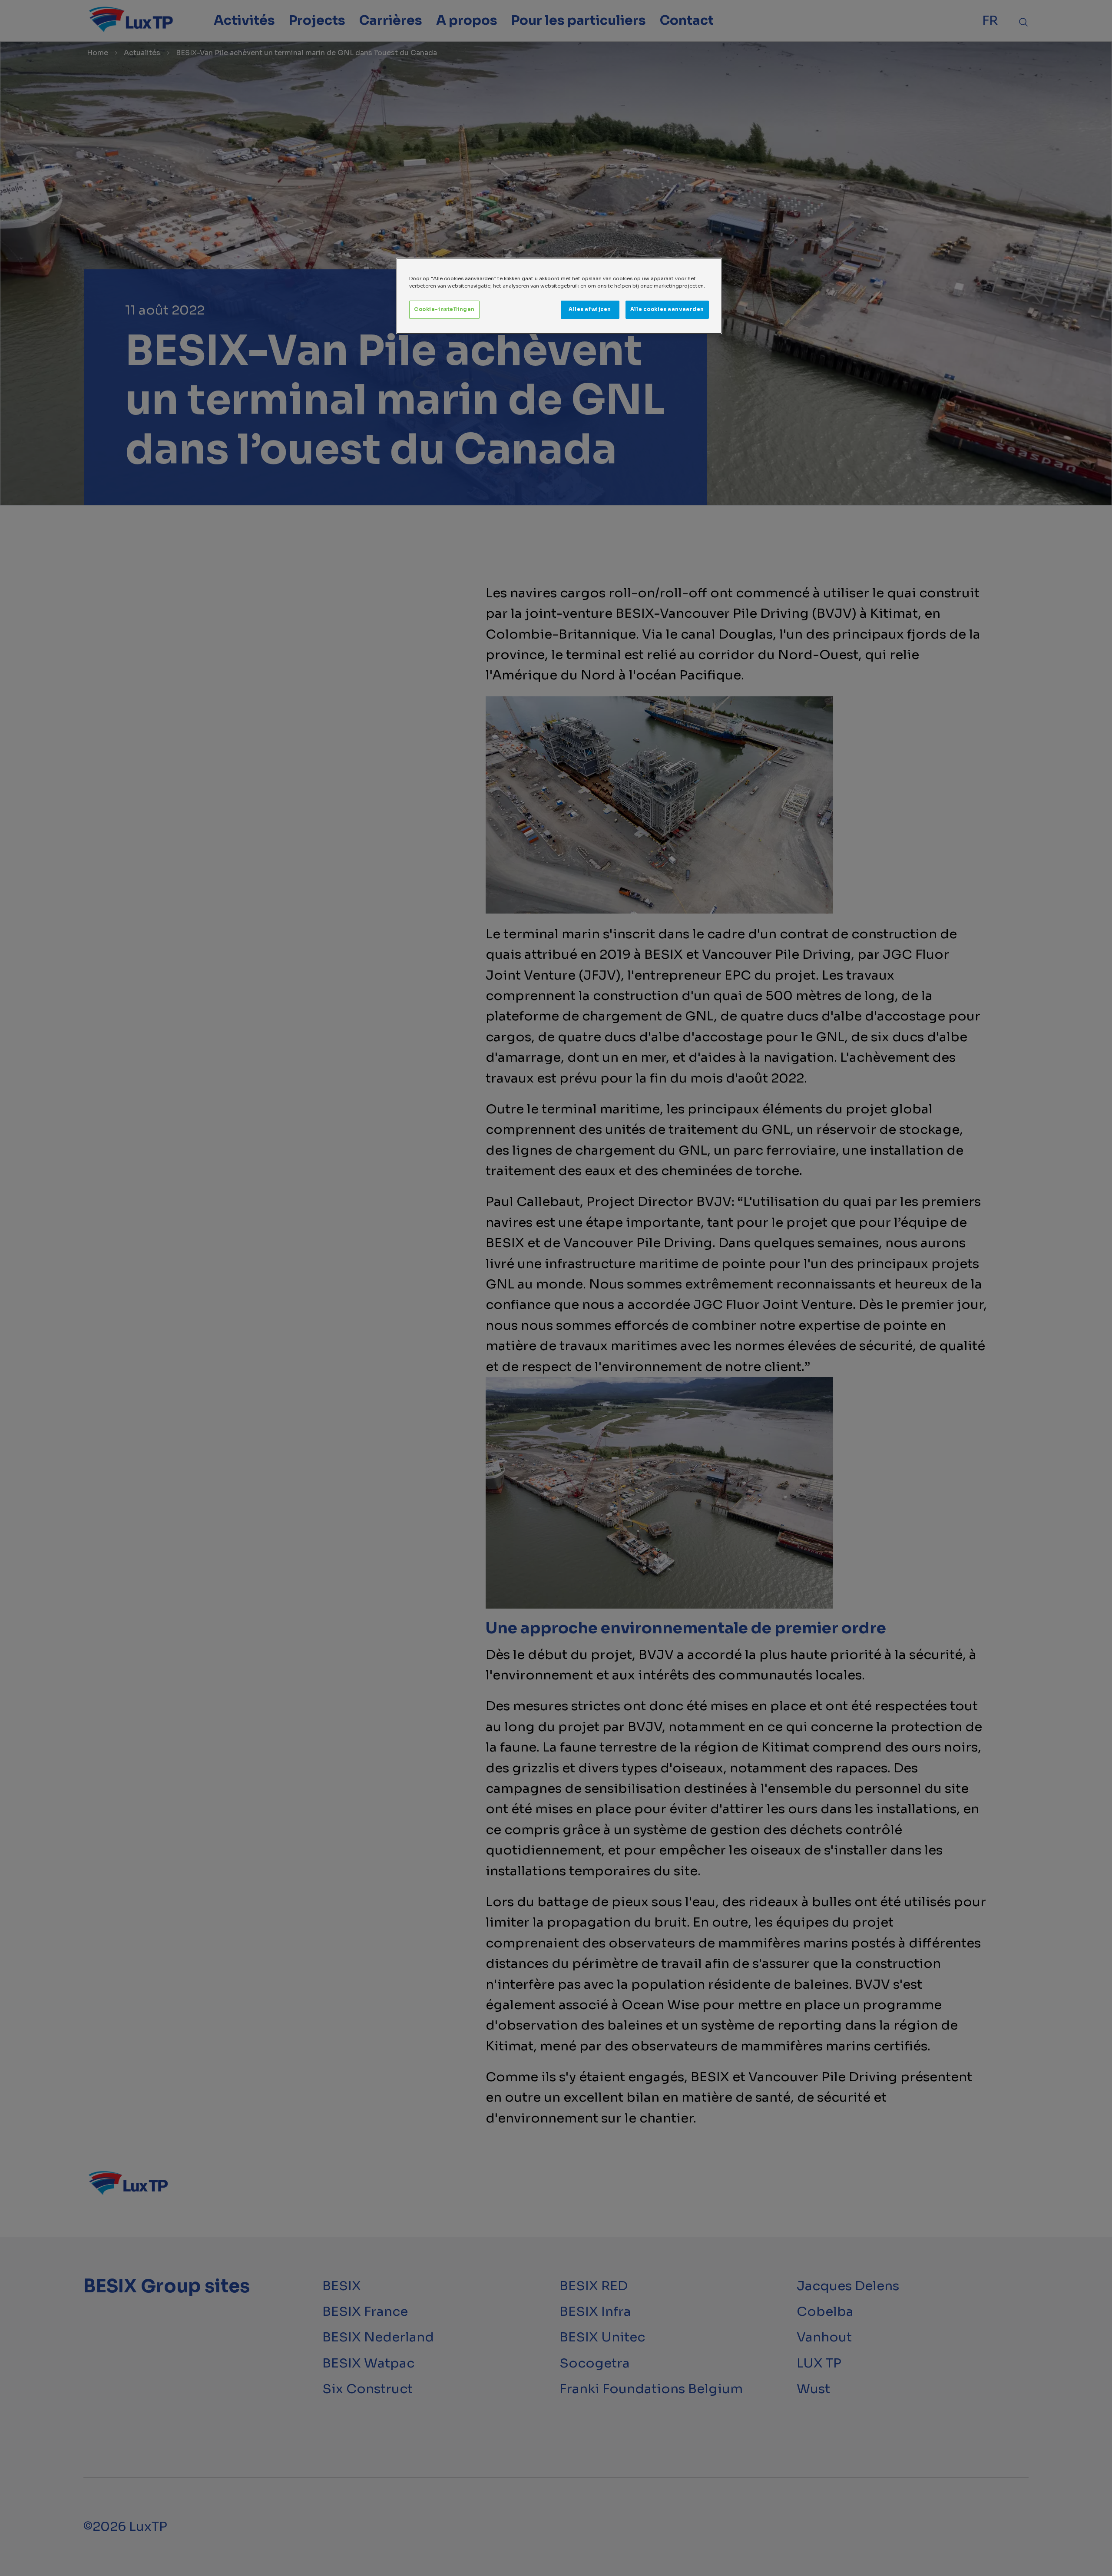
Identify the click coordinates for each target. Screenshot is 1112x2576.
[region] (559, 296)
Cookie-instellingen (444, 309)
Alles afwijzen (590, 309)
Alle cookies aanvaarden (667, 309)
